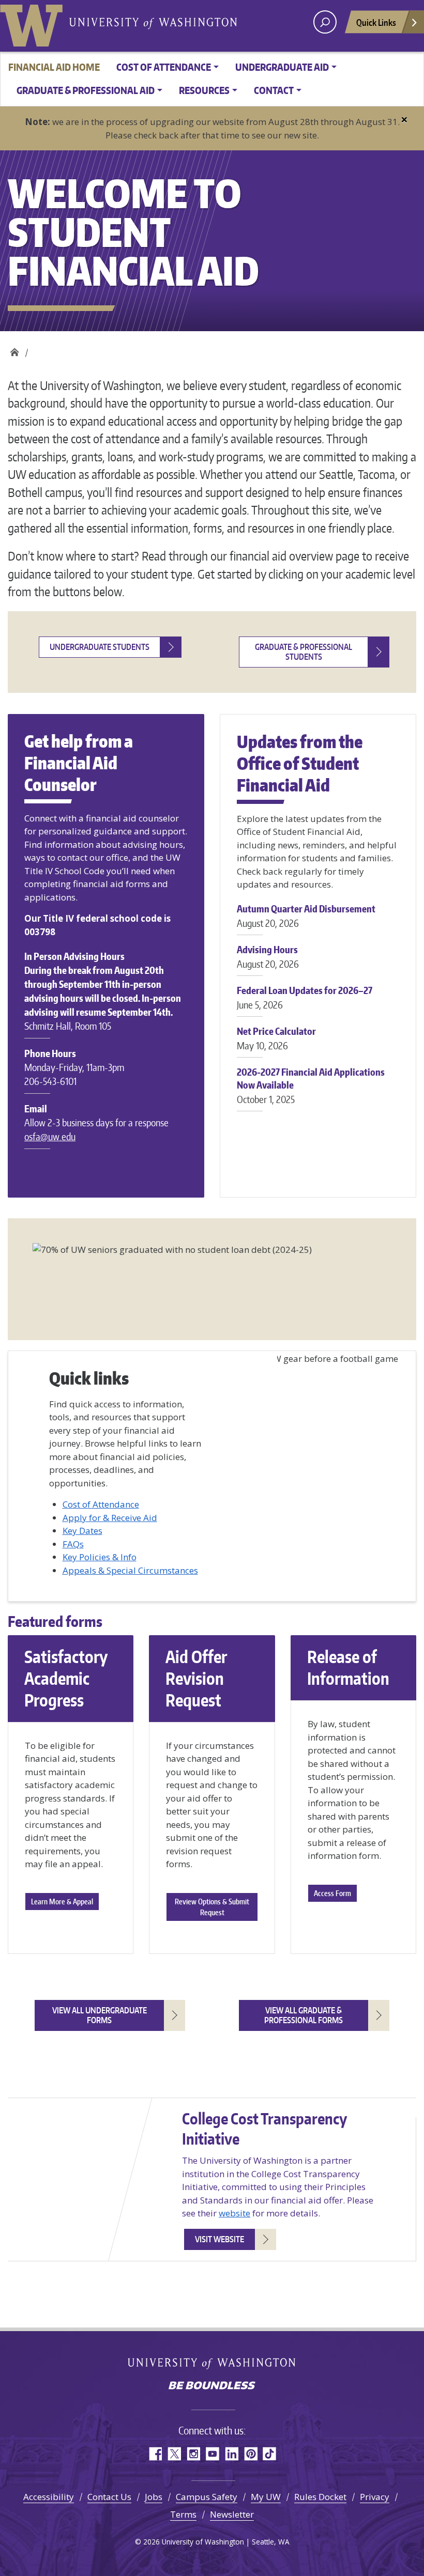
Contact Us (109, 2497)
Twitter (174, 2454)
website (234, 2213)
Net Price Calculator (276, 1038)
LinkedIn (231, 2454)
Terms (183, 2514)
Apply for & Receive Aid (110, 1518)
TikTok (270, 2454)
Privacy (375, 2497)
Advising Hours (268, 957)
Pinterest (251, 2454)
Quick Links (376, 22)
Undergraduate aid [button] (282, 67)
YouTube (212, 2454)
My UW (266, 2497)
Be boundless (212, 2386)
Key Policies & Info (100, 1557)
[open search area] (325, 22)
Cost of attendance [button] (164, 67)
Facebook (155, 2454)
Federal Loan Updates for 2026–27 (305, 997)
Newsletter (232, 2514)
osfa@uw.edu (50, 1136)
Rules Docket (320, 2497)
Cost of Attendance (101, 1504)
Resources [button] (204, 90)
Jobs (154, 2497)
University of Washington (34, 23)
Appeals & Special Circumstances (130, 1570)
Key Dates (82, 1531)
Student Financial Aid (14, 350)
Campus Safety (207, 2497)
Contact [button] (274, 90)
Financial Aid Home (54, 67)
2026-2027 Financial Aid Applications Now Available (311, 1085)
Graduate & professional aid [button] (86, 90)
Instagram (193, 2454)
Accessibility (49, 2497)
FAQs (73, 1544)
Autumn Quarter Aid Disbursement (306, 916)
